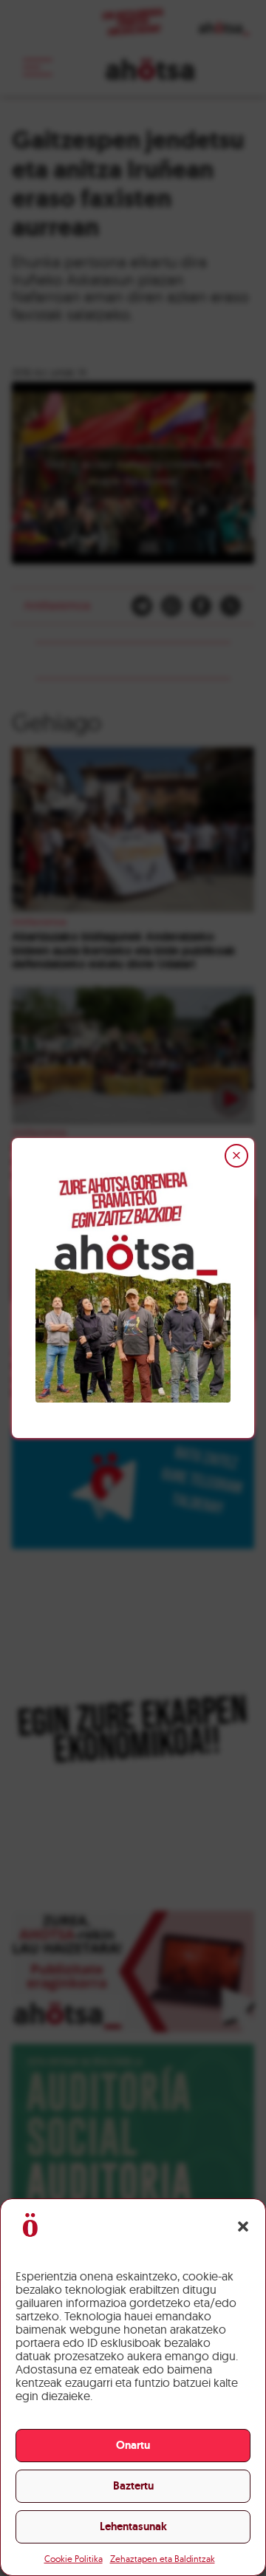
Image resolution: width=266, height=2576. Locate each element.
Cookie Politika (74, 2559)
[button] (243, 2226)
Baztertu (133, 2486)
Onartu (133, 2445)
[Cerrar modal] (236, 1156)
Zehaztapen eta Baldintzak (163, 2559)
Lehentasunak (133, 2526)
